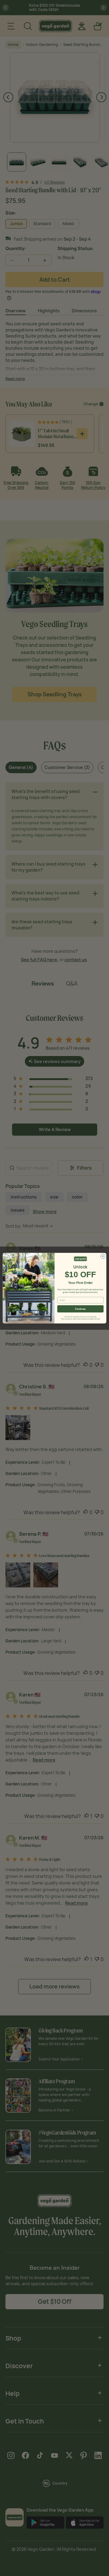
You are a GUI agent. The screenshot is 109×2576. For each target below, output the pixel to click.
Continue (80, 1309)
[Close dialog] (103, 1256)
